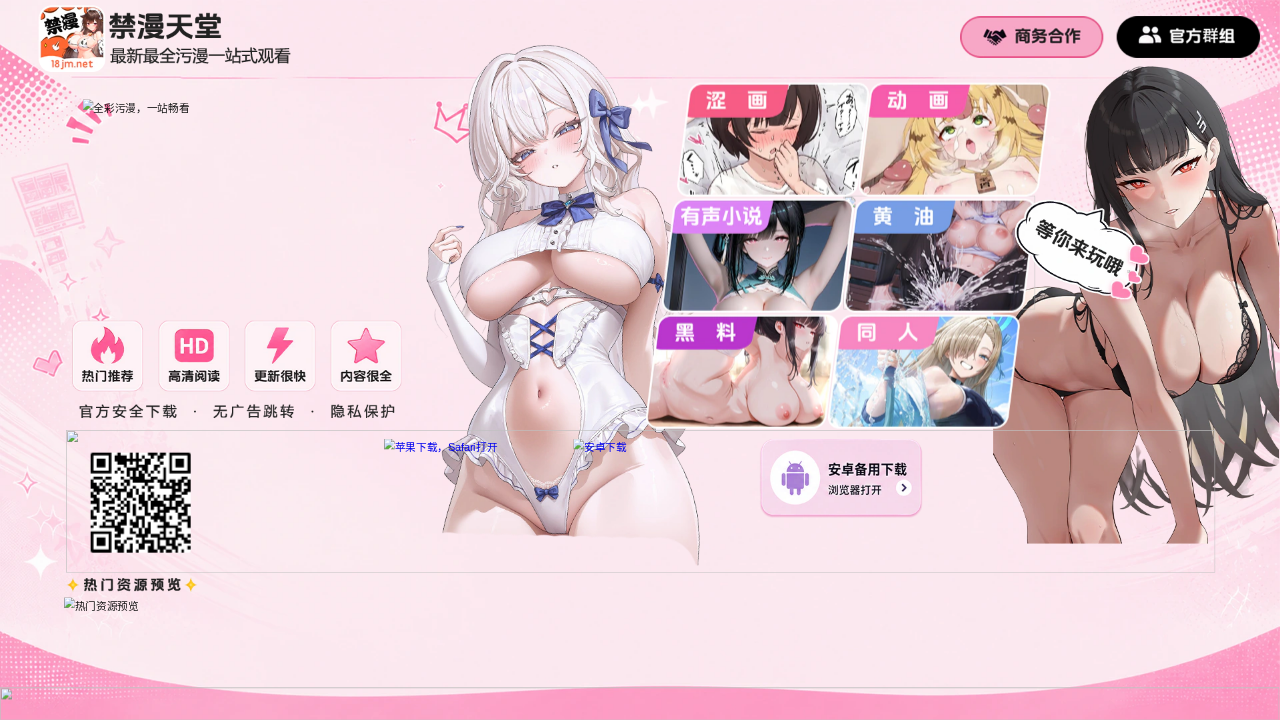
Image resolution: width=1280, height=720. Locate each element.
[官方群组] (1188, 37)
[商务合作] (1031, 37)
